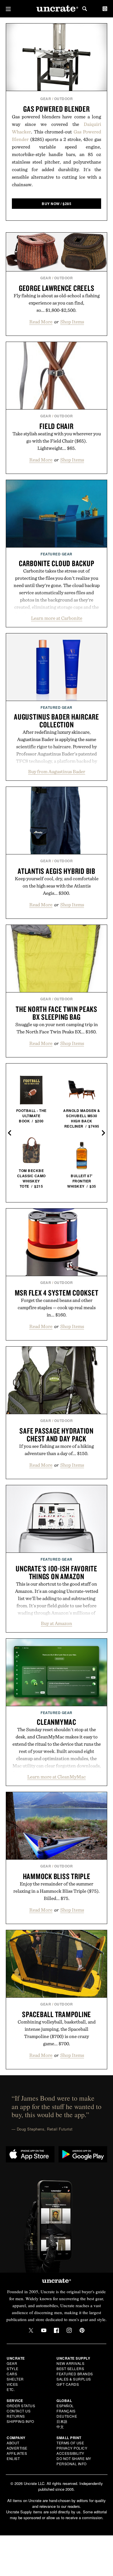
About (13, 2443)
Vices (12, 2384)
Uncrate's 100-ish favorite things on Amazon (57, 1572)
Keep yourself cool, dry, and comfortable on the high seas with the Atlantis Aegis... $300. (57, 886)
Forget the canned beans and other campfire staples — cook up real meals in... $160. (57, 1307)
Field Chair (56, 426)
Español (65, 2406)
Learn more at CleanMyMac (57, 1777)
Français (66, 2411)
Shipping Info (20, 2421)
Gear (46, 99)
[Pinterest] (82, 2330)
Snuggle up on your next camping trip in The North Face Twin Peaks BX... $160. (57, 1028)
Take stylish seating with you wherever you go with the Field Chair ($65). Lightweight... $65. (57, 441)
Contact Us (19, 2411)
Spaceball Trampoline (57, 2014)
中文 (60, 2426)
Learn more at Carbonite (57, 618)
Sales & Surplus (74, 2379)
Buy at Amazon (57, 1623)
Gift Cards (68, 2384)
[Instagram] (69, 2330)
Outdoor (64, 99)
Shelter (15, 2379)
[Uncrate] (57, 9)
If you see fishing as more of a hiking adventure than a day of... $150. (57, 1450)
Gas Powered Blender (56, 109)
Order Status (21, 2406)
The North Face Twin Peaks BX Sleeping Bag (57, 1013)
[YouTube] (44, 2330)
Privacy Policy (72, 2448)
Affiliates (17, 2453)
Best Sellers (70, 2368)
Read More (41, 322)
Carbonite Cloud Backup (57, 563)
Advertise (17, 2448)
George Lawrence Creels (57, 288)
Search (85, 9)
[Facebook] (57, 2330)
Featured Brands (75, 2374)
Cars (12, 2374)
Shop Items (72, 322)
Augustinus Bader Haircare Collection (57, 721)
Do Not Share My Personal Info (74, 2461)
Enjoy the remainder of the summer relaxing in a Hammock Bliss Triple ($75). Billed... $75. (57, 1891)
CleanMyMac (57, 1722)
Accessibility (70, 2453)
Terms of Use (70, 2443)
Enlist (13, 2458)
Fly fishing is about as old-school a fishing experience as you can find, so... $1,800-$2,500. (57, 303)
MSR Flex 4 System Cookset (57, 1293)
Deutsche (67, 2416)
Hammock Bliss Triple (57, 1876)
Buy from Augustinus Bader (57, 771)
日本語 (62, 2421)
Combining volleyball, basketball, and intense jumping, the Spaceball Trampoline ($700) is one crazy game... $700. (57, 2033)
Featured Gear (57, 554)
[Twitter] (31, 2330)
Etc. (11, 2389)
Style (13, 2368)
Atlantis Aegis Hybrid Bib (57, 871)
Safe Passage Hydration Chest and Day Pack (57, 1435)
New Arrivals (70, 2363)
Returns (16, 2416)
